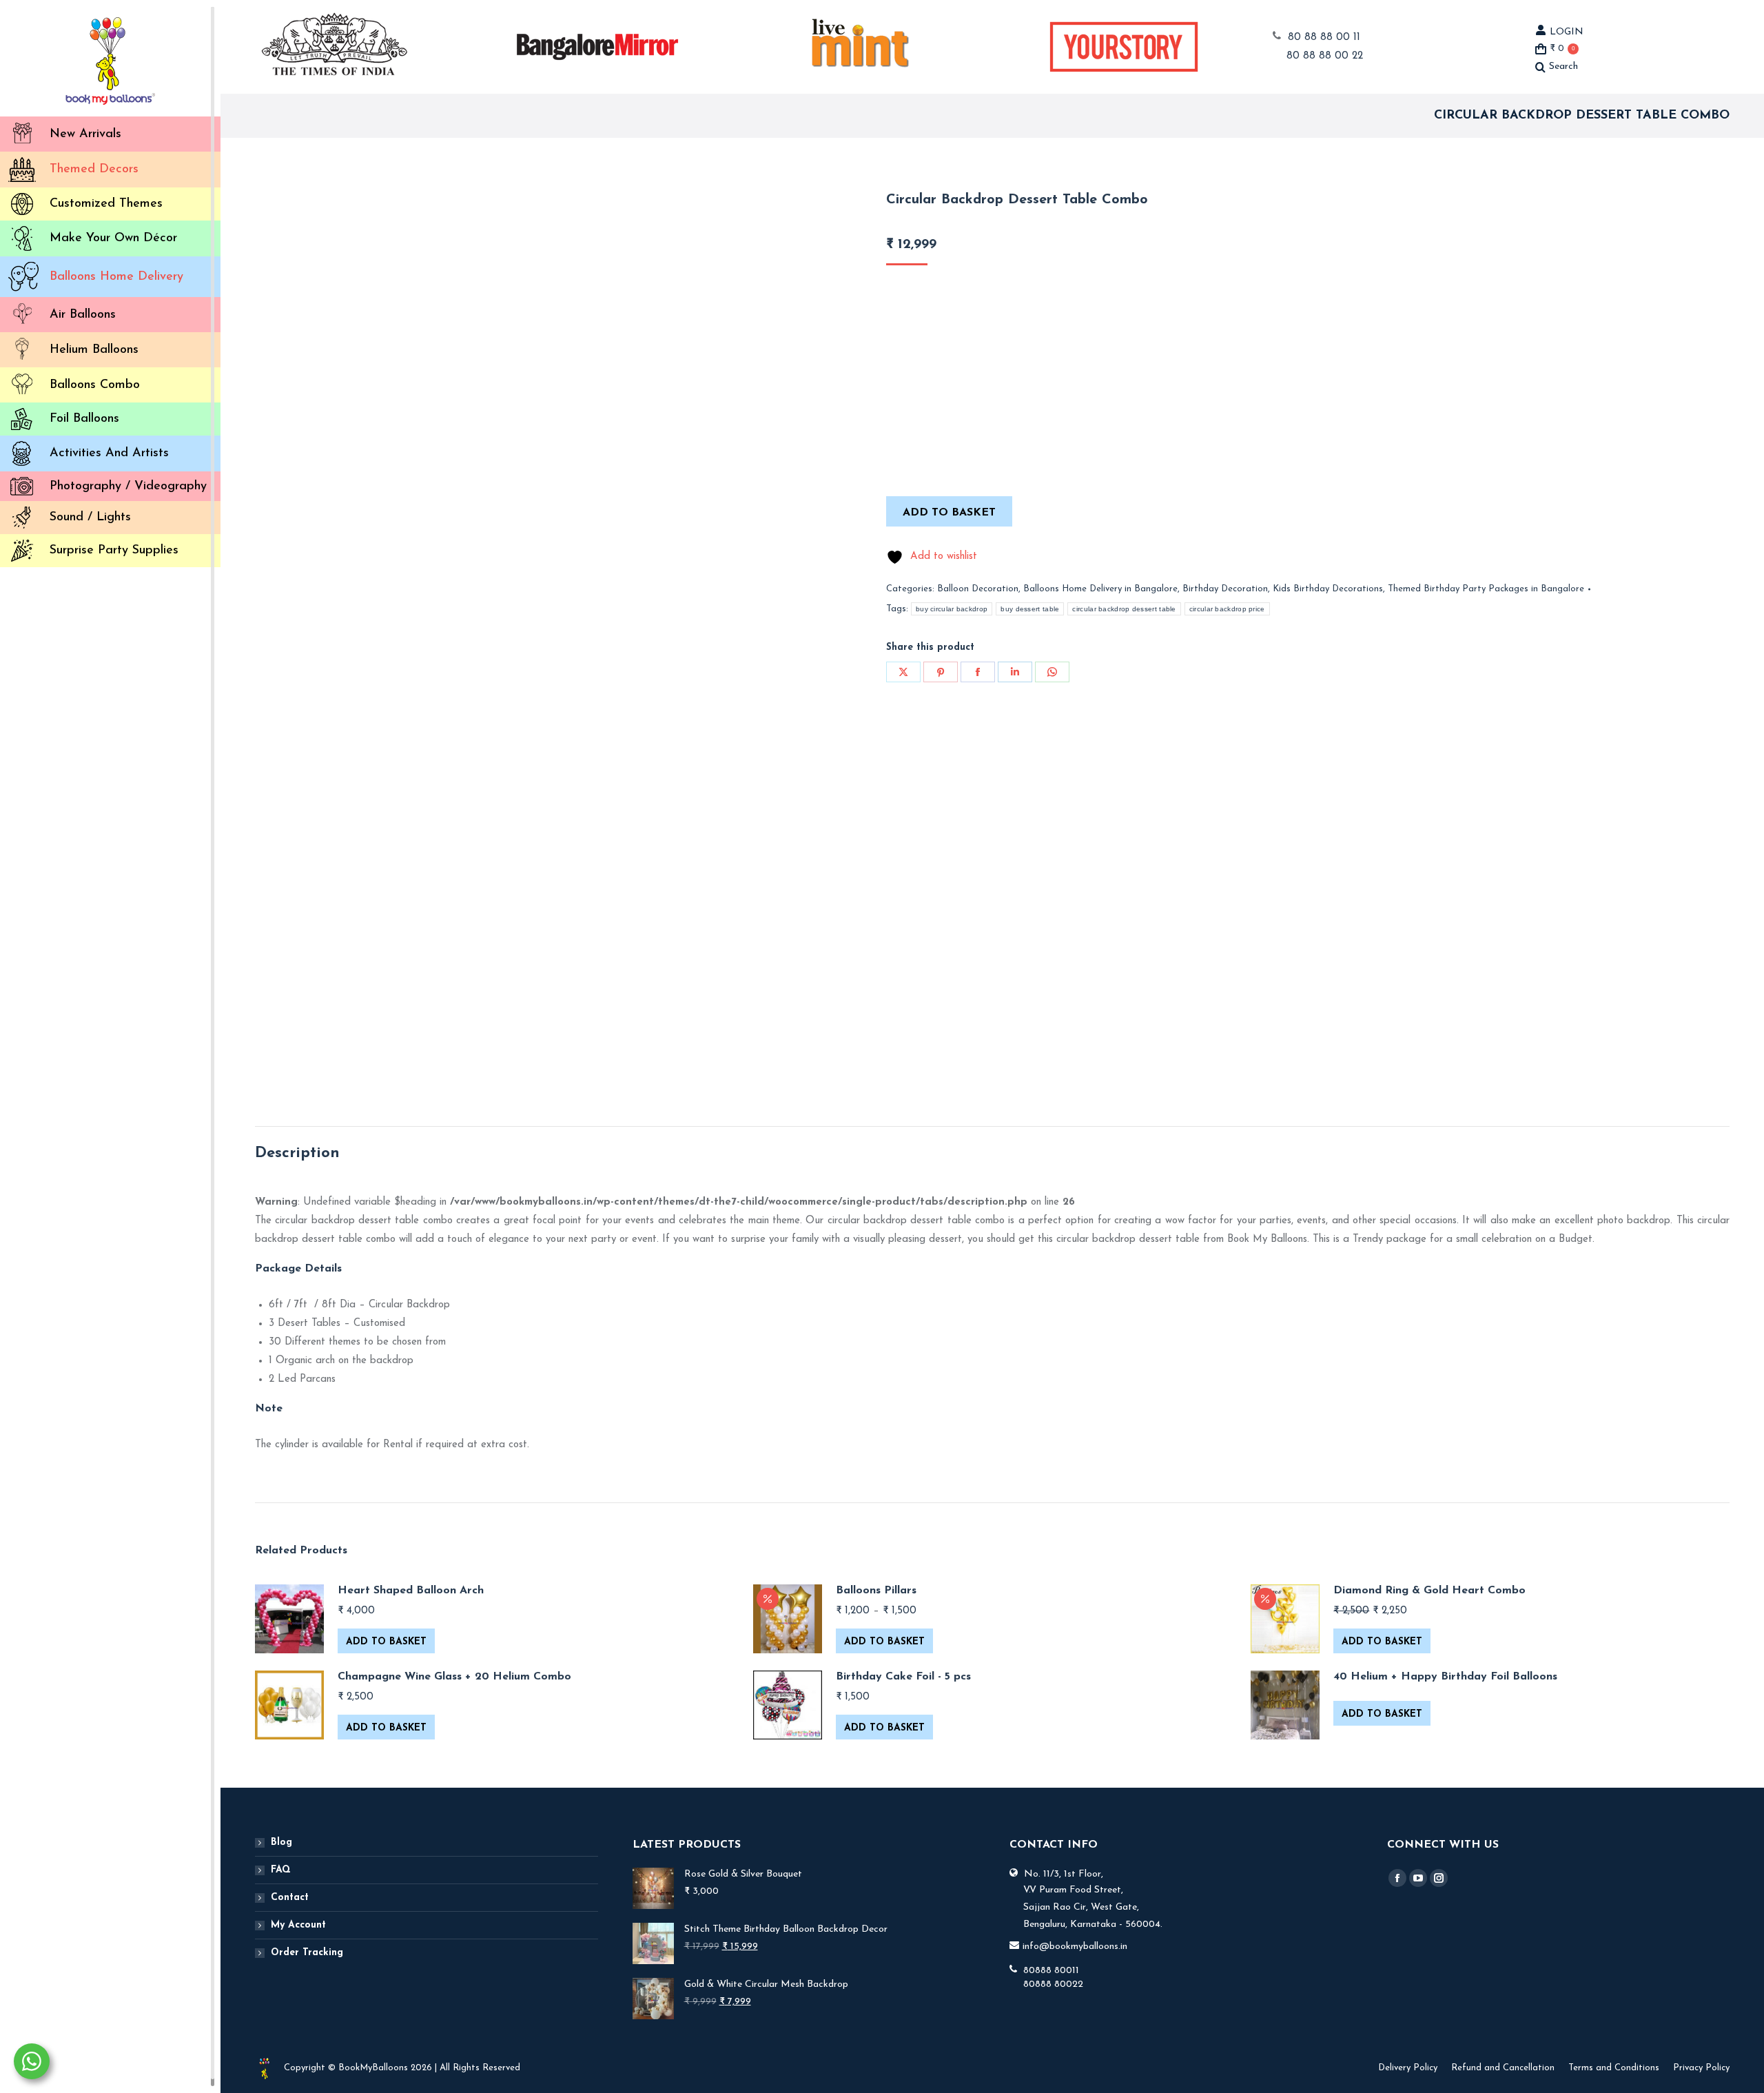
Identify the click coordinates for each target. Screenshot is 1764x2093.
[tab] (297, 1154)
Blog (281, 1842)
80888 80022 (1053, 1984)
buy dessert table (1030, 609)
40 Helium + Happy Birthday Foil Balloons (1445, 1677)
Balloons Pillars (876, 1591)
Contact (290, 1898)
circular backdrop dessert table (1124, 609)
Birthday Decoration (1225, 589)
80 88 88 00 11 (1324, 38)
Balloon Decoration (978, 589)
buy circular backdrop (952, 609)
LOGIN (1567, 32)
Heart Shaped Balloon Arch (411, 1591)
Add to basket (949, 513)
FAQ (281, 1870)
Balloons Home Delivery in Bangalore (1100, 589)
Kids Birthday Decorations (1328, 589)
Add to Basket (386, 1642)
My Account (298, 1925)
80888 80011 (1051, 1971)
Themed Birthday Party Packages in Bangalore (1486, 589)
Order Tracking (307, 1953)
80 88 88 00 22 (1325, 56)
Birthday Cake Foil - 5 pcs (903, 1677)
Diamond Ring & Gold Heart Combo (1429, 1591)
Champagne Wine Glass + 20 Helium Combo (454, 1677)
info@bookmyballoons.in (1075, 1947)
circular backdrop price (1227, 609)
